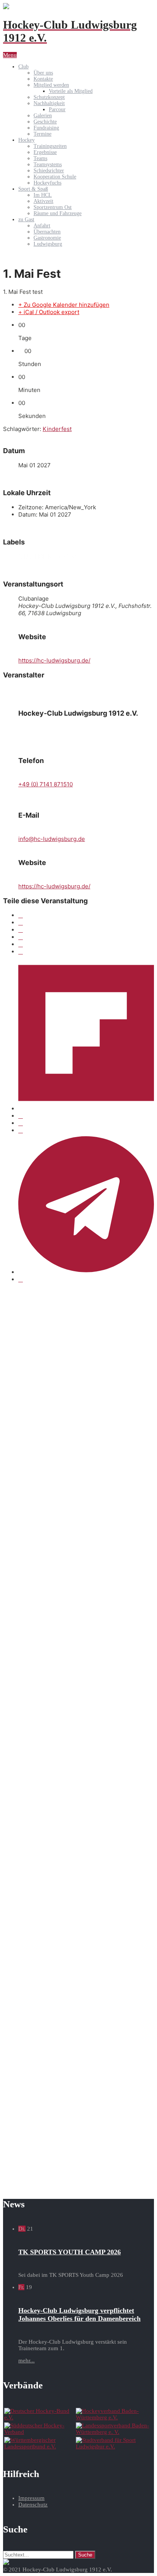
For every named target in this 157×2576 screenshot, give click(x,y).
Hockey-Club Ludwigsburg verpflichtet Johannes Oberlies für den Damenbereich (79, 2314)
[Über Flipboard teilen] (86, 1109)
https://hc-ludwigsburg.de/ (54, 660)
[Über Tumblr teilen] (21, 944)
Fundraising (46, 128)
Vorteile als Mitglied (71, 91)
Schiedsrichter (49, 171)
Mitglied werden (51, 85)
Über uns (43, 73)
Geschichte (45, 122)
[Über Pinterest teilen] (21, 952)
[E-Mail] (21, 1279)
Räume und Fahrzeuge (58, 213)
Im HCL (43, 195)
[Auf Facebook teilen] (21, 915)
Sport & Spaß (33, 189)
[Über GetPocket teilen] (21, 1116)
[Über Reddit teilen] (21, 1123)
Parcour (57, 109)
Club (23, 67)
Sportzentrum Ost (53, 207)
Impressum (31, 2498)
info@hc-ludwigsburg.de (52, 839)
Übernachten (47, 232)
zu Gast (26, 220)
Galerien (43, 116)
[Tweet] (21, 923)
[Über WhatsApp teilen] (21, 1130)
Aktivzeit (43, 201)
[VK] (21, 937)
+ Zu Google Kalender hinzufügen (64, 305)
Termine (42, 134)
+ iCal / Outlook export (49, 312)
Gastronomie (47, 238)
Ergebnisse (45, 152)
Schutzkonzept (49, 97)
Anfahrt (42, 226)
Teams (40, 158)
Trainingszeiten (50, 146)
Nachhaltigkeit (49, 103)
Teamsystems (48, 164)
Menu (10, 55)
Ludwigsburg (48, 244)
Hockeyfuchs (47, 183)
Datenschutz (33, 2505)
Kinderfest (57, 429)
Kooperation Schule (55, 177)
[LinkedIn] (21, 930)
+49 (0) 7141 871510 (46, 784)
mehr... (26, 2361)
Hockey (26, 140)
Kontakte (43, 79)
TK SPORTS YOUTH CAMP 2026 (70, 2252)
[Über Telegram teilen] (86, 1272)
